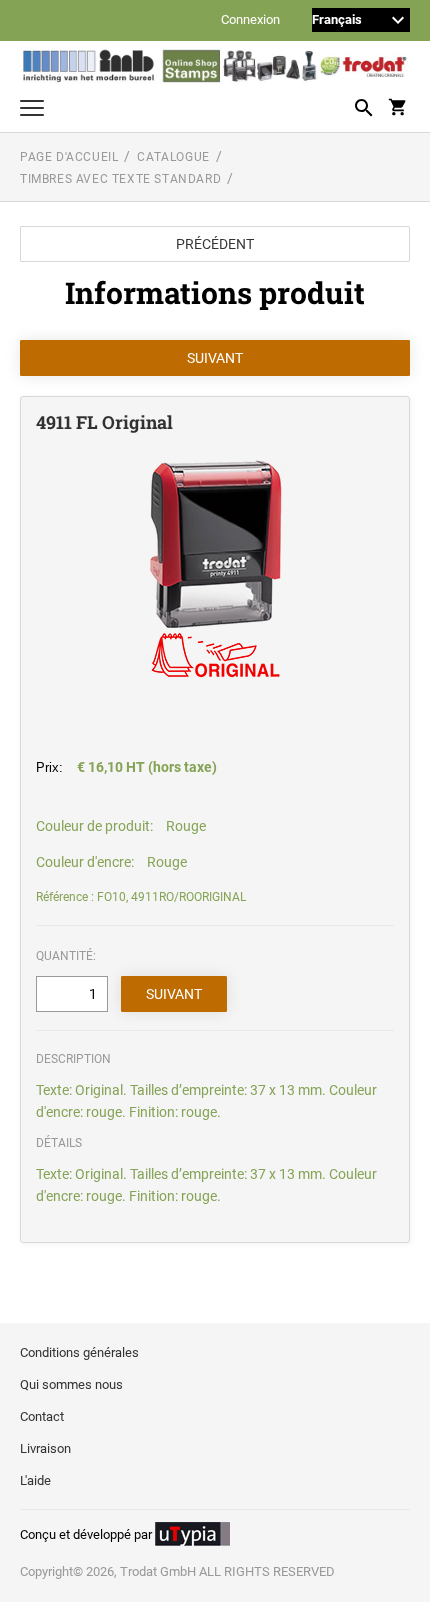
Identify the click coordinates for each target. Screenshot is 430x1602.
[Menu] (32, 110)
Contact (42, 1416)
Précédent (215, 244)
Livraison (45, 1448)
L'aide (35, 1480)
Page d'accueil (69, 157)
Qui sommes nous (71, 1384)
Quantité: (66, 956)
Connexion (250, 20)
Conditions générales (79, 1352)
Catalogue (173, 157)
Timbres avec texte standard (120, 179)
